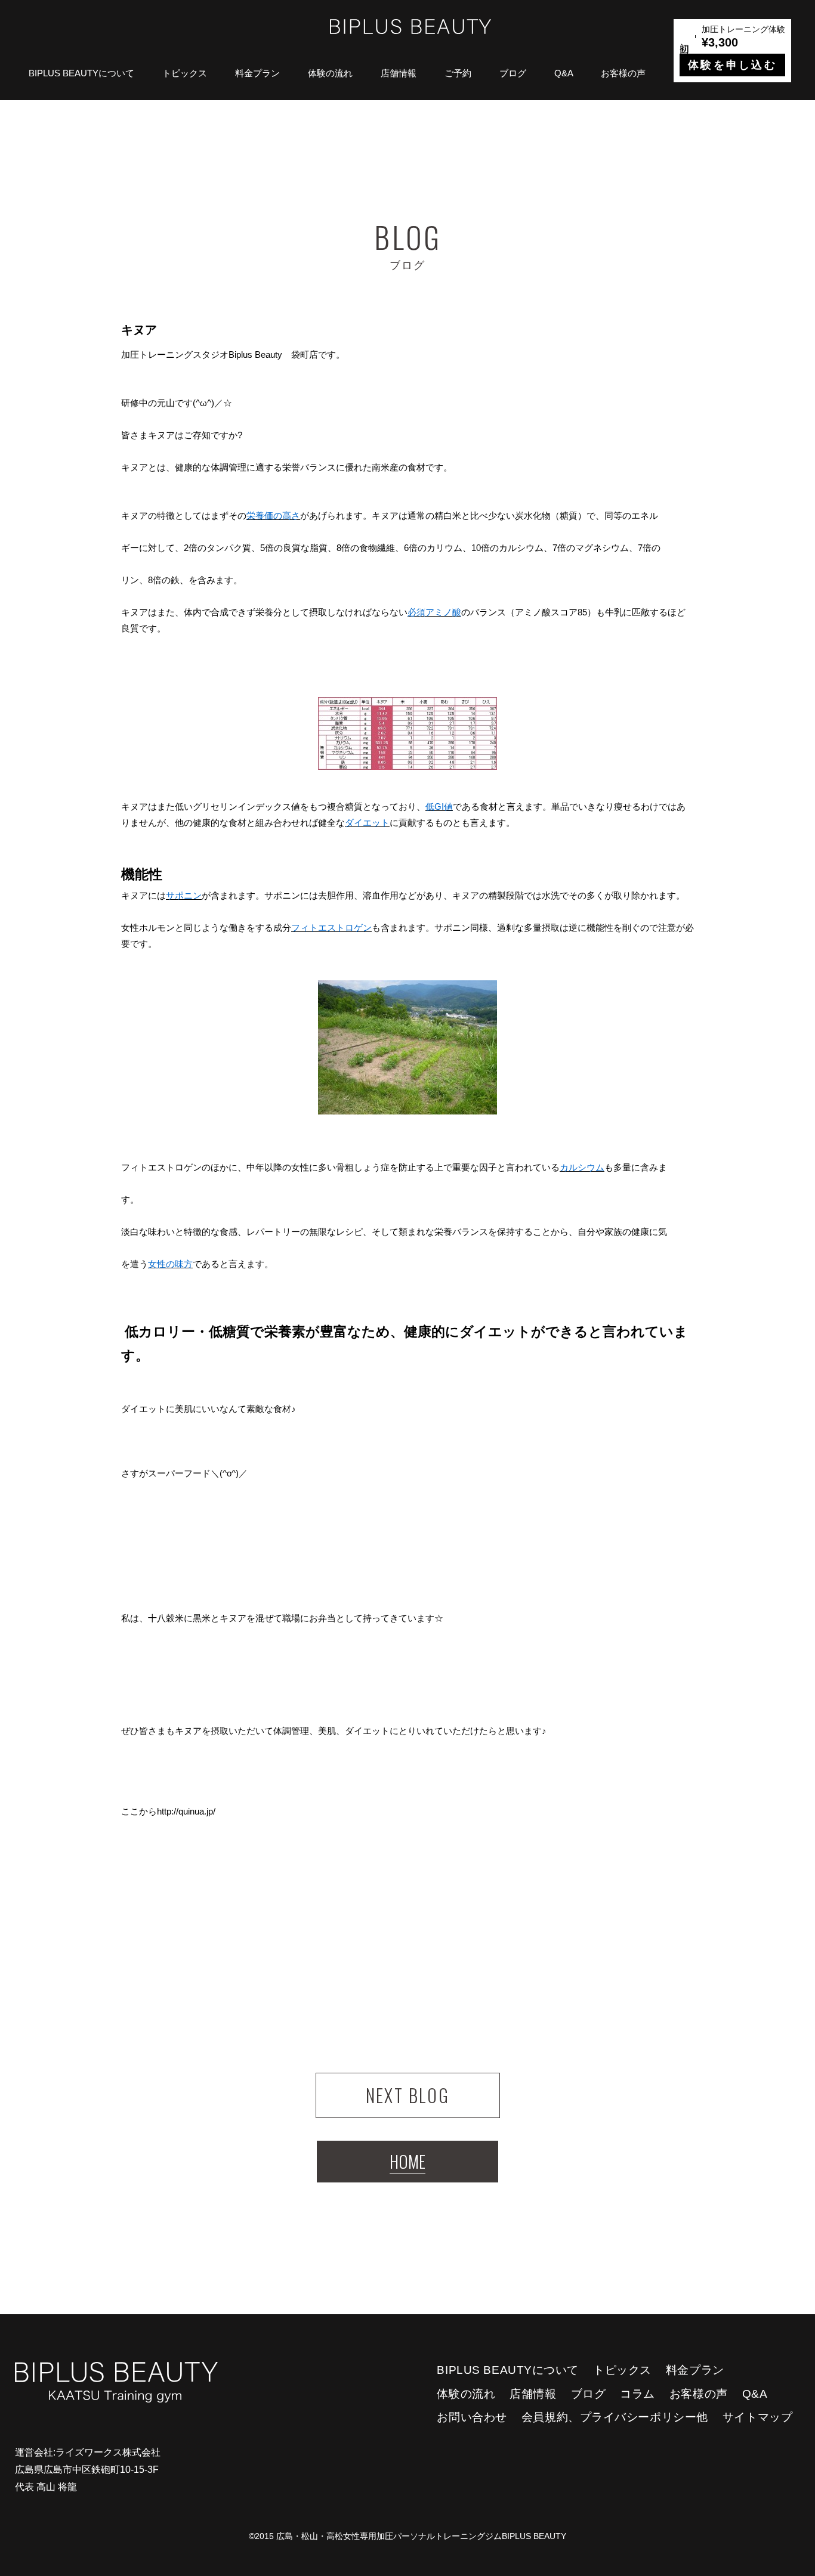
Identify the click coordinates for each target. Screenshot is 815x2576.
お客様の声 (623, 73)
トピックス (185, 73)
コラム (638, 2394)
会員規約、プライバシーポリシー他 (615, 2417)
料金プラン (257, 73)
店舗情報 (399, 73)
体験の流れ (330, 73)
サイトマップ (757, 2417)
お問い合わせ (472, 2417)
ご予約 (458, 73)
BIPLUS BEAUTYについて (81, 73)
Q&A (564, 73)
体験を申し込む (732, 65)
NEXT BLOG (408, 2095)
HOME (407, 2161)
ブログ (513, 73)
